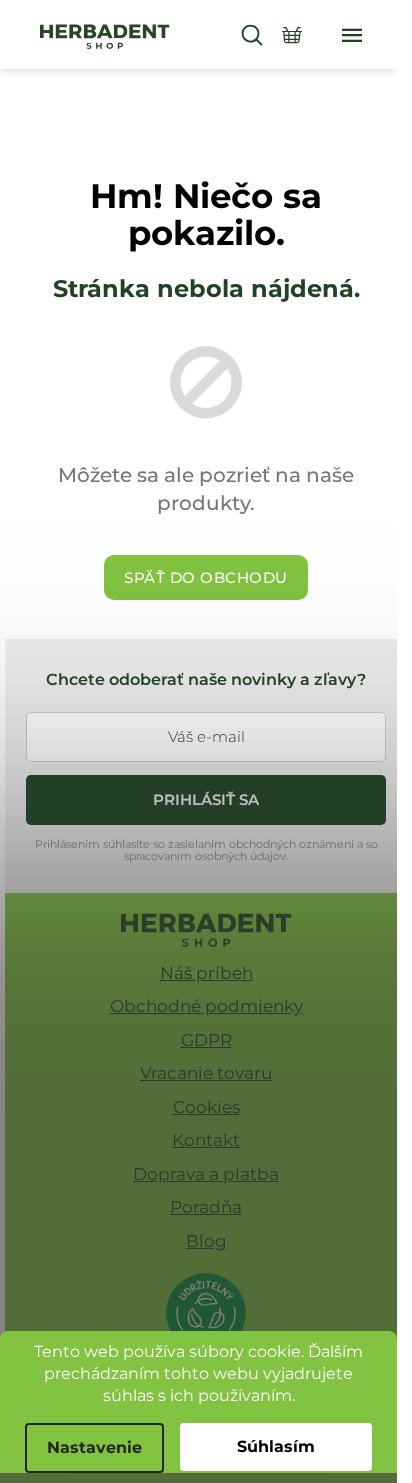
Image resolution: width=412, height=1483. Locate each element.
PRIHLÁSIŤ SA (206, 799)
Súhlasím (276, 1446)
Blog (206, 1241)
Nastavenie (94, 1447)
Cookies (206, 1107)
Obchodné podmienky (206, 1006)
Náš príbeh (206, 973)
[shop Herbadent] (206, 930)
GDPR (206, 1040)
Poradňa (206, 1207)
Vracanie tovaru (206, 1073)
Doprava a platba (206, 1174)
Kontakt (206, 1140)
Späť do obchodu (206, 577)
